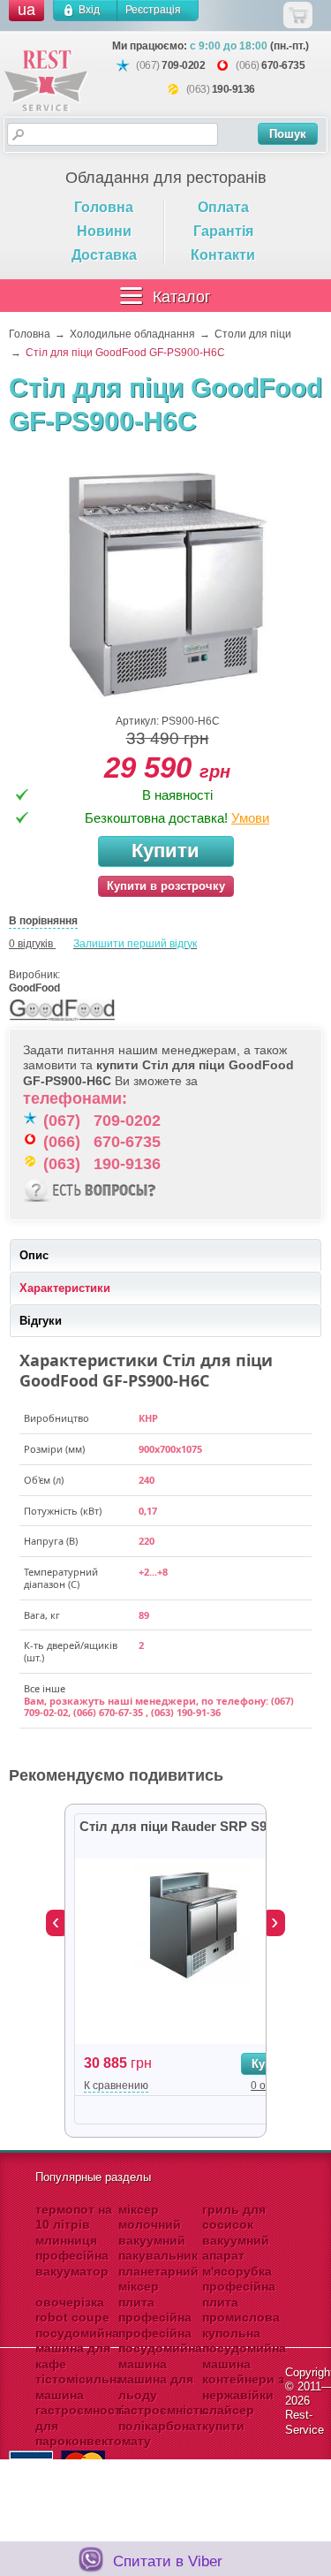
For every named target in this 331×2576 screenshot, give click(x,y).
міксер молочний (150, 2217)
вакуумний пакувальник (158, 2248)
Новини (104, 231)
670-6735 (283, 65)
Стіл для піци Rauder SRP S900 (180, 1826)
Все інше (45, 1689)
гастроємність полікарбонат (163, 2418)
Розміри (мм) (54, 1449)
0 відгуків (31, 944)
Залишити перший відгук (135, 944)
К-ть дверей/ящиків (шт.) (71, 1652)
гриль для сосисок (234, 2217)
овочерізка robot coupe (72, 2310)
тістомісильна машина (79, 2387)
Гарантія (223, 231)
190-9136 (233, 89)
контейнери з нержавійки (243, 2387)
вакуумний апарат (236, 2248)
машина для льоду (156, 2387)
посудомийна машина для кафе (77, 2348)
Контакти (223, 255)
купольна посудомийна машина (244, 2348)
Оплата (223, 207)
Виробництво (56, 1418)
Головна (104, 207)
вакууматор (72, 2271)
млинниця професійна (72, 2248)
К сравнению (116, 2086)
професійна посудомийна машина (160, 2348)
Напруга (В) (51, 1541)
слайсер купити (228, 2418)
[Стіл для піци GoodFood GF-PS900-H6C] (166, 584)
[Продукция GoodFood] (62, 1022)
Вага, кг (42, 1615)
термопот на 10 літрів (74, 2217)
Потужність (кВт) (63, 1511)
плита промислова (241, 2310)
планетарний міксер (158, 2279)
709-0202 (183, 65)
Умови (250, 818)
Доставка (104, 255)
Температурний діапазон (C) (61, 1578)
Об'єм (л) (44, 1480)
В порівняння (43, 921)
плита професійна (155, 2310)
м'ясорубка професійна (239, 2279)
